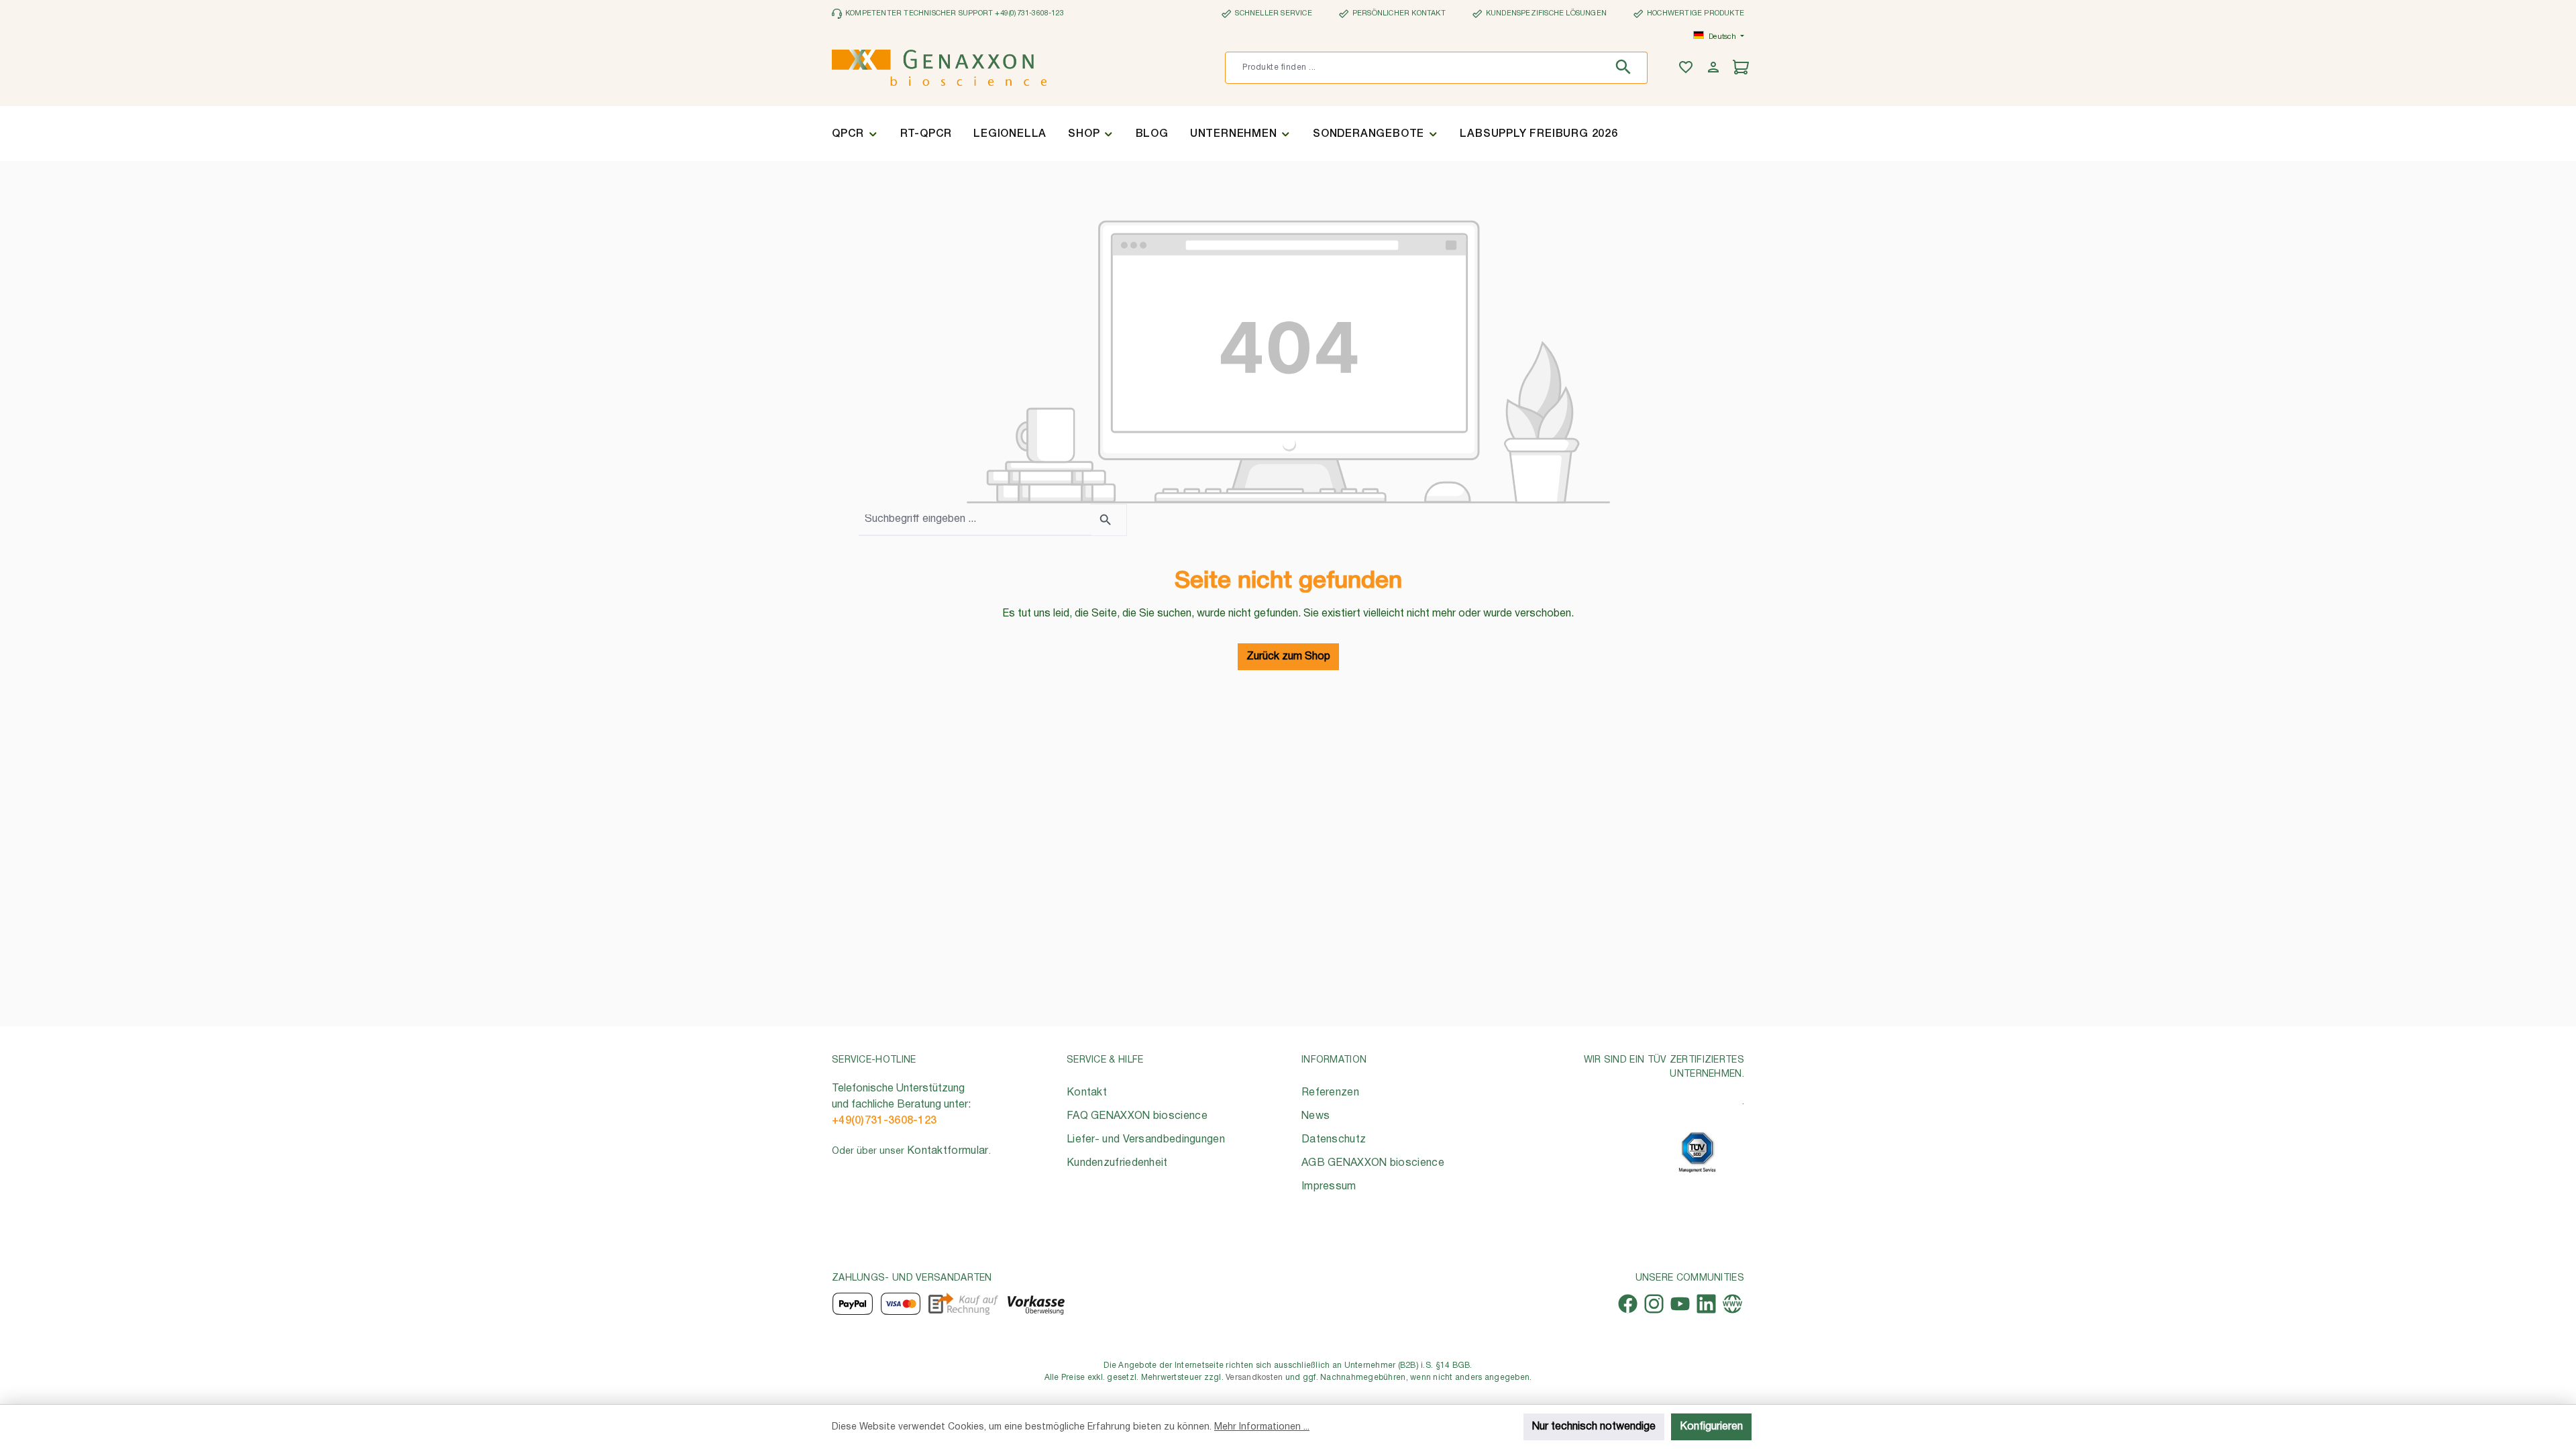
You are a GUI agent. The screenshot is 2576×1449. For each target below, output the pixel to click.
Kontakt (1087, 1093)
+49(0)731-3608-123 (884, 1121)
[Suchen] (1626, 68)
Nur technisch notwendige (1594, 1427)
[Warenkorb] (1742, 68)
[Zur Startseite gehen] (939, 68)
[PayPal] (853, 1304)
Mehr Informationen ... (1262, 1427)
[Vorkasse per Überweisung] (1035, 1304)
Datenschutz (1334, 1140)
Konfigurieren (1711, 1427)
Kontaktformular (948, 1151)
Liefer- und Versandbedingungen (1146, 1140)
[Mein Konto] (1715, 68)
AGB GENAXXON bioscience (1373, 1163)
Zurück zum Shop (1288, 657)
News (1316, 1116)
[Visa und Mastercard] (901, 1304)
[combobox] (1416, 68)
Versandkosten (1254, 1378)
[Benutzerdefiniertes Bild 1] (1697, 1152)
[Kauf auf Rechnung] (963, 1304)
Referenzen (1330, 1093)
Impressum (1329, 1187)
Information (1334, 1060)
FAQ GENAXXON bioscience (1137, 1116)
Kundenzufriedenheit (1117, 1163)
